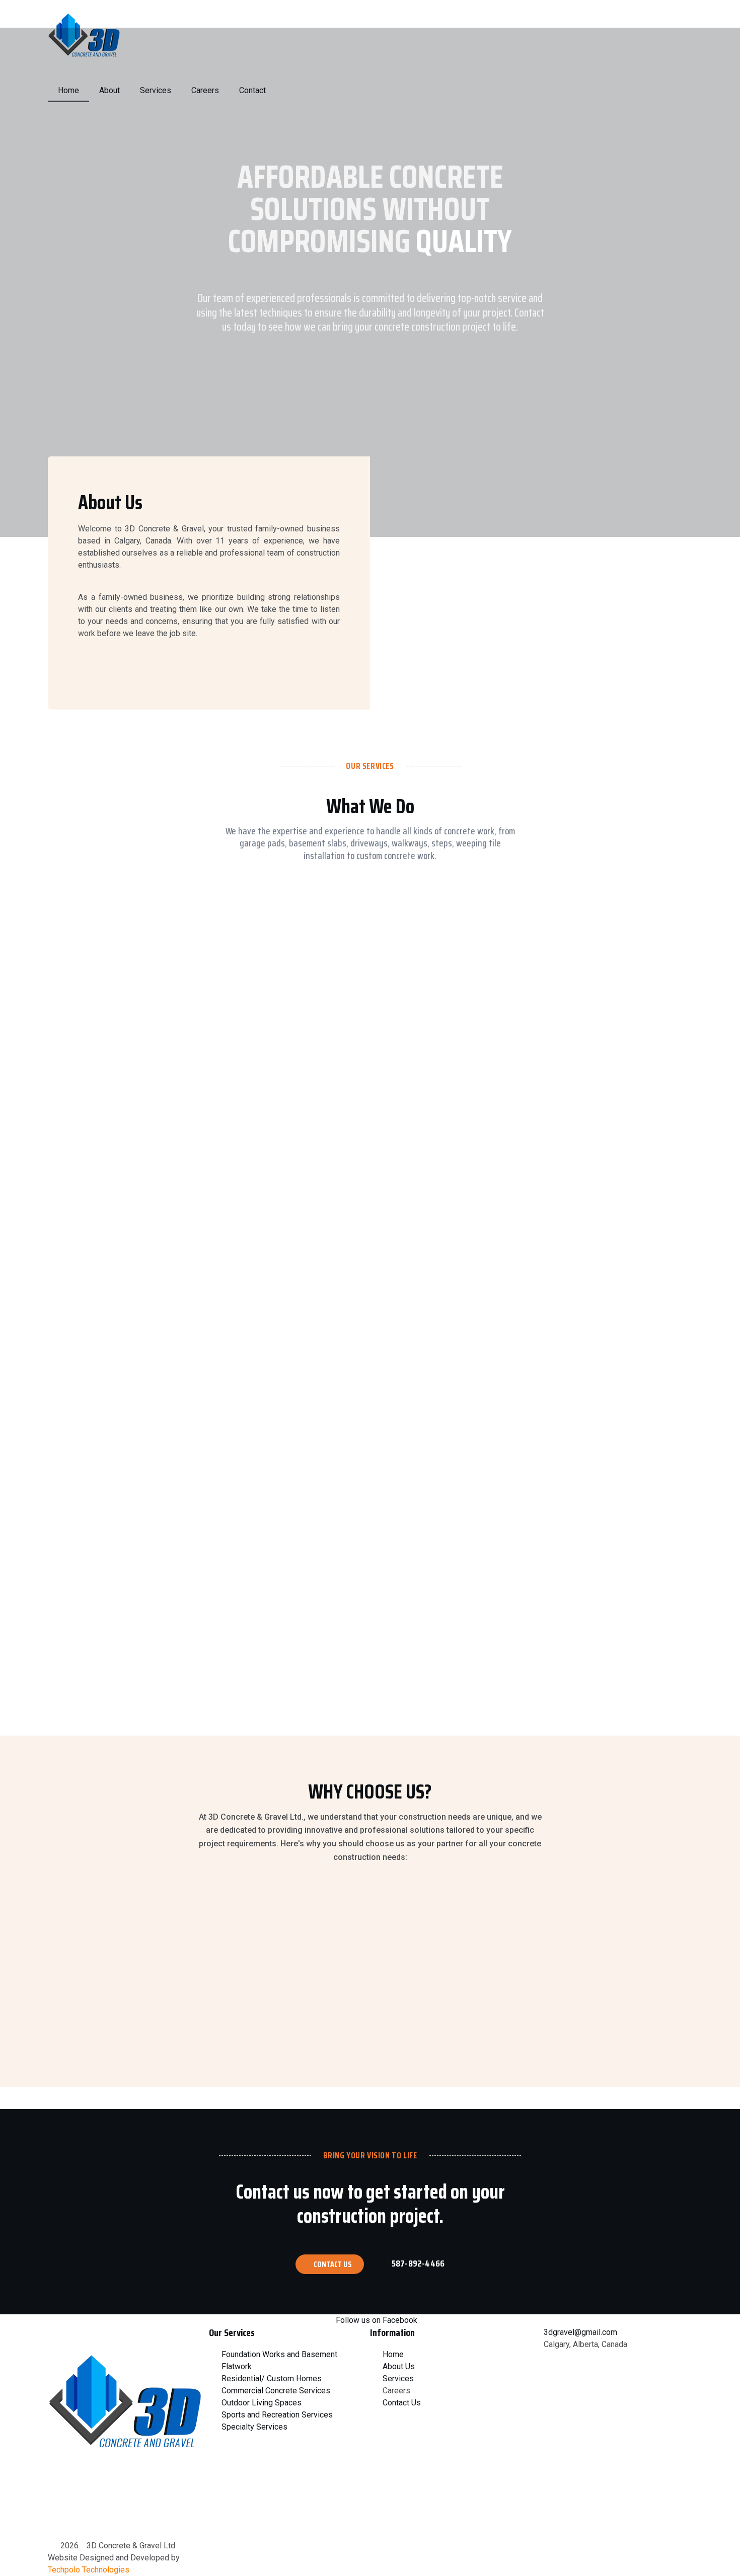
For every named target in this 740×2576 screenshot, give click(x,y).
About (109, 90)
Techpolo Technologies (89, 2570)
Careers (205, 90)
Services (156, 90)
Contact (252, 90)
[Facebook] (60, 2514)
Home (68, 90)
